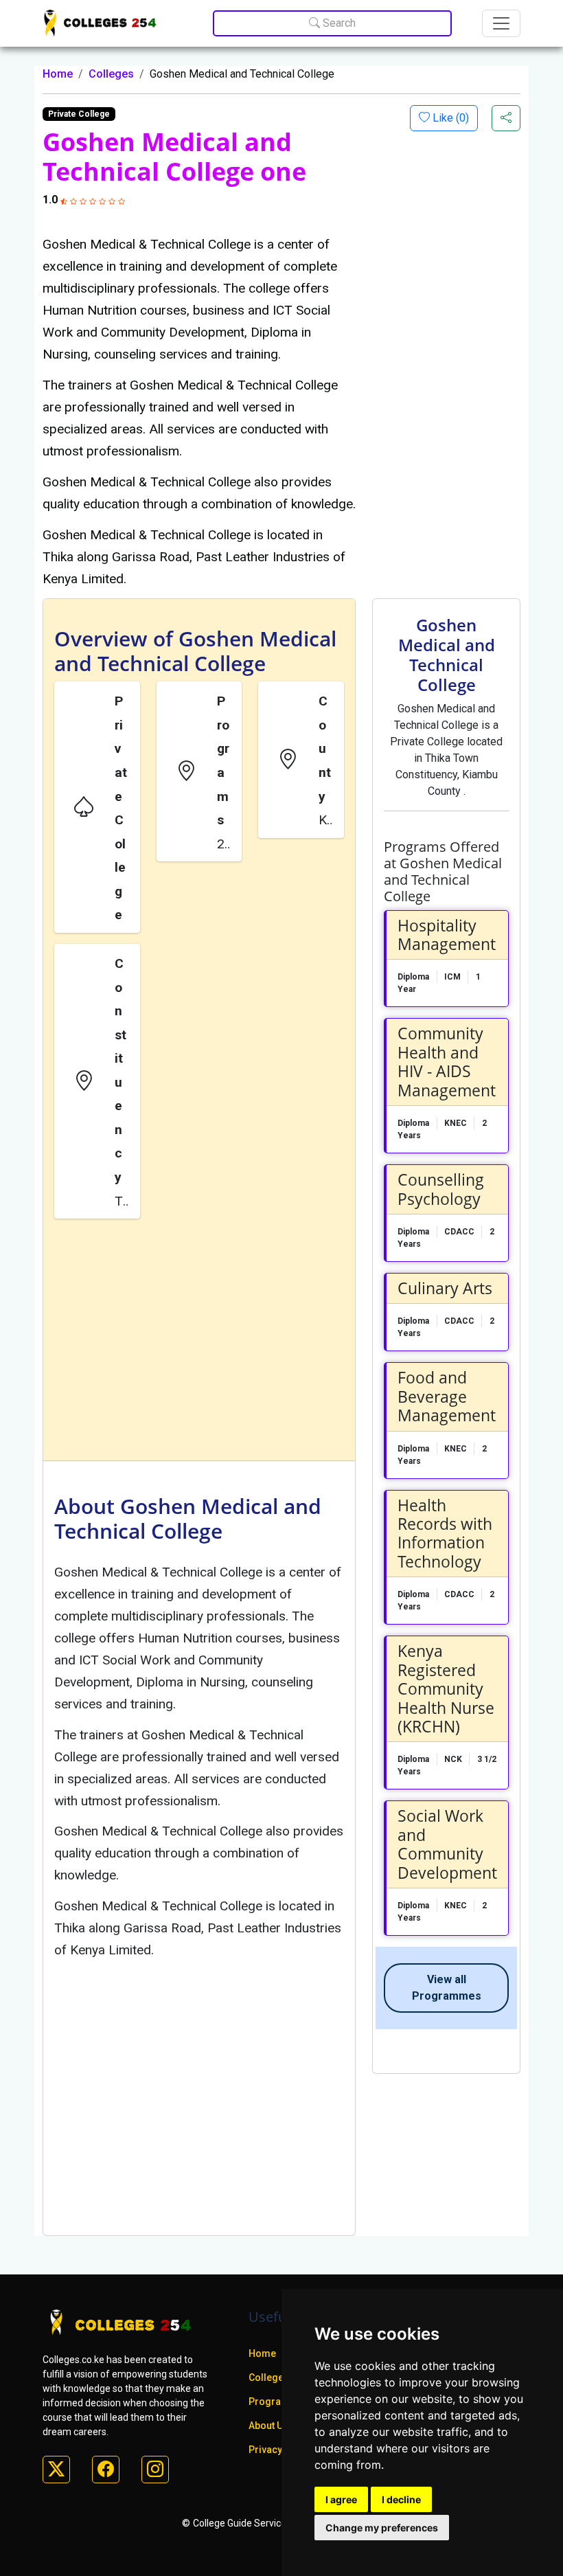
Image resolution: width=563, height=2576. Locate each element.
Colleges (111, 74)
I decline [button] (401, 2499)
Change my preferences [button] (382, 2528)
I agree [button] (341, 2499)
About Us (268, 2426)
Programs (272, 2402)
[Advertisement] (199, 1342)
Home (58, 74)
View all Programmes (447, 1988)
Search (338, 23)
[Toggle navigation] (501, 23)
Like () (449, 118)
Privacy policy (280, 2450)
